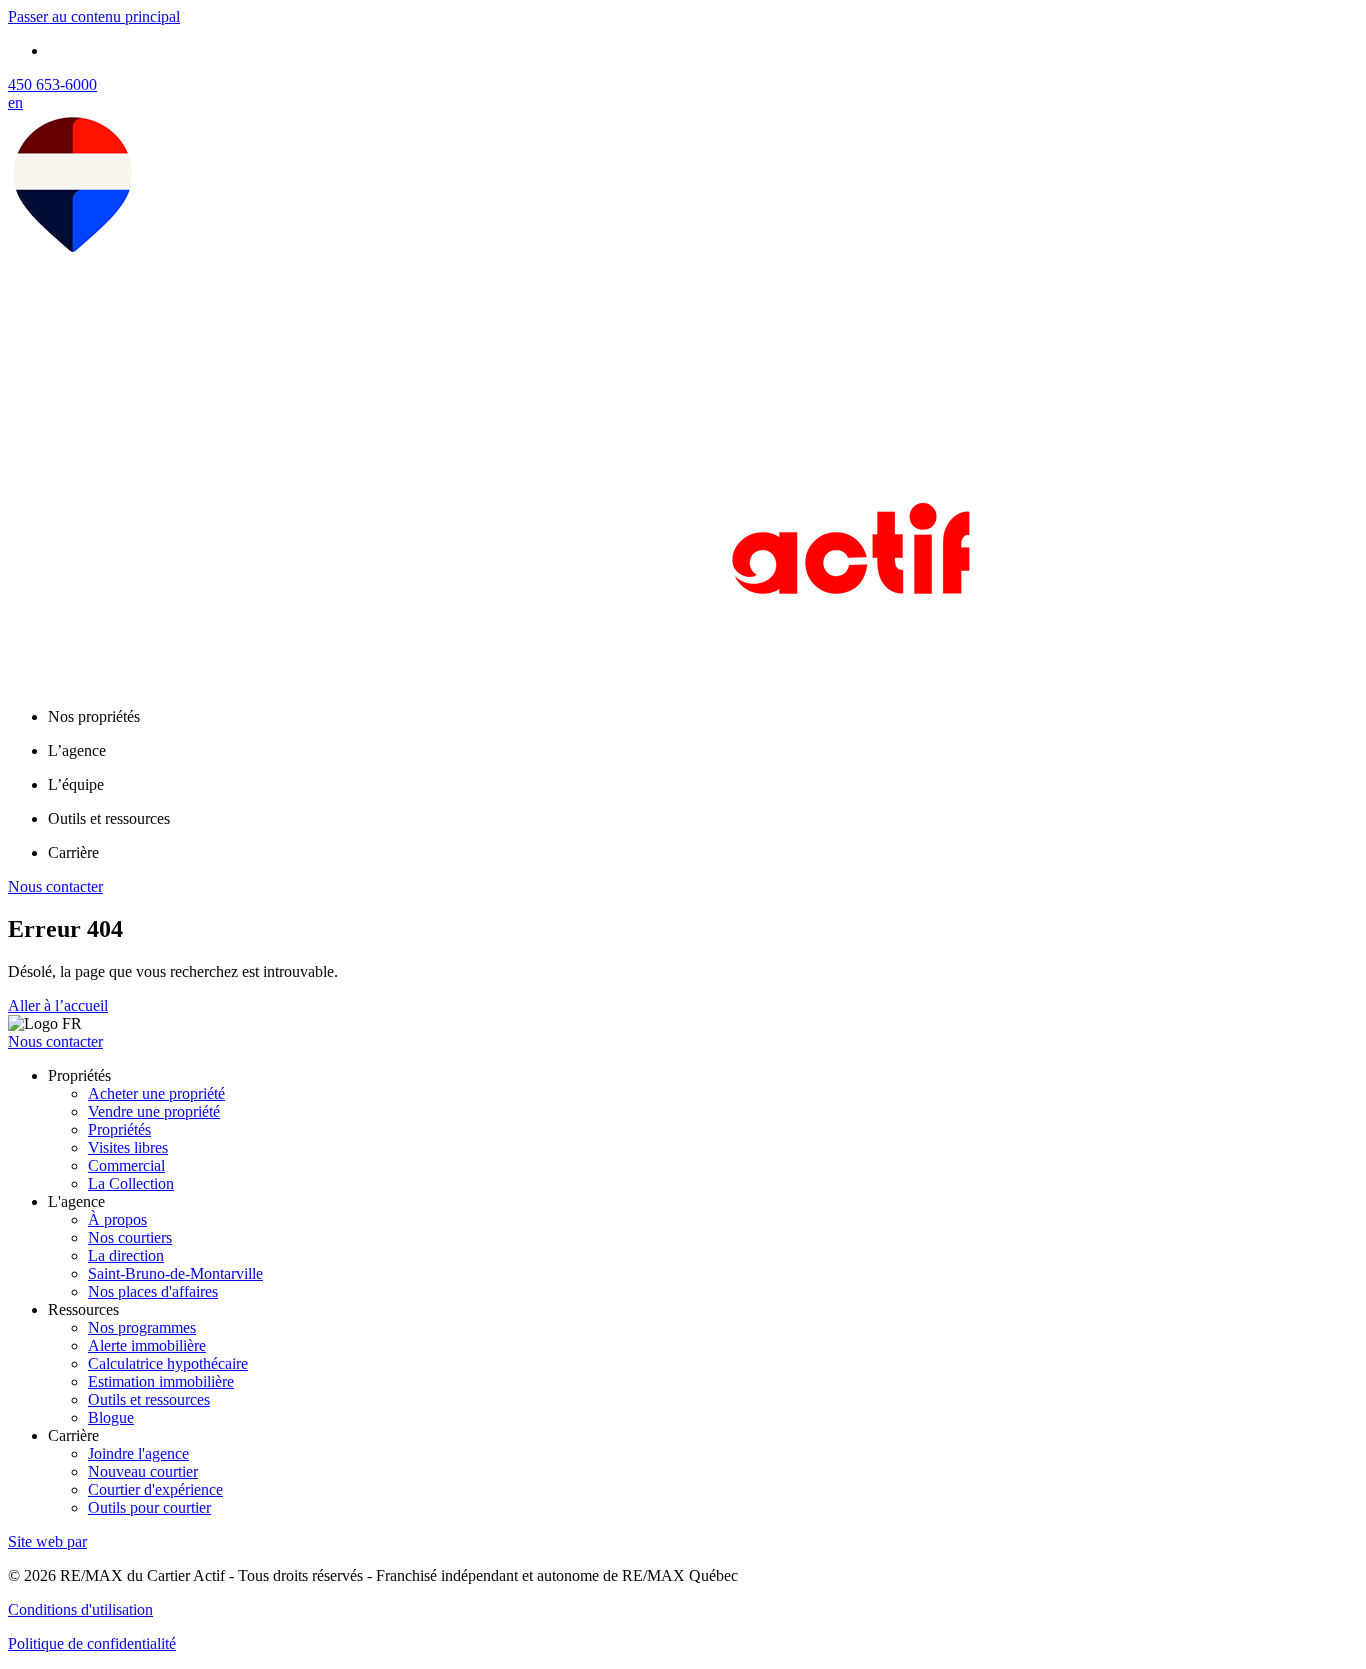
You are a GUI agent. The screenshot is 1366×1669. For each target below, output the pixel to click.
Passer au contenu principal (94, 16)
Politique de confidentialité (92, 1643)
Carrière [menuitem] (73, 852)
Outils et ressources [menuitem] (109, 818)
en (15, 102)
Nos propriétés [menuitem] (94, 716)
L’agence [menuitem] (77, 750)
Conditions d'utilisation (80, 1609)
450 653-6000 (52, 84)
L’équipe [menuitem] (76, 784)
